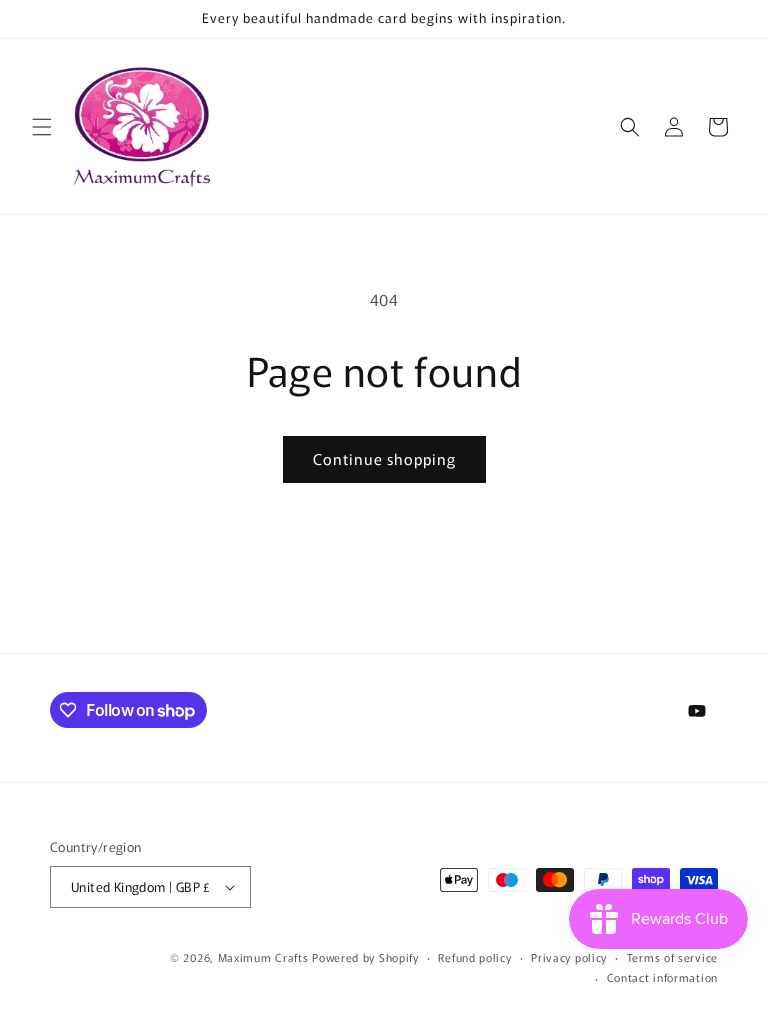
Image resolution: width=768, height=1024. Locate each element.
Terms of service (672, 957)
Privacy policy (569, 957)
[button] (42, 127)
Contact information (662, 977)
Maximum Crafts (263, 957)
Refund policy (474, 957)
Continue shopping (384, 458)
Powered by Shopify (365, 957)
